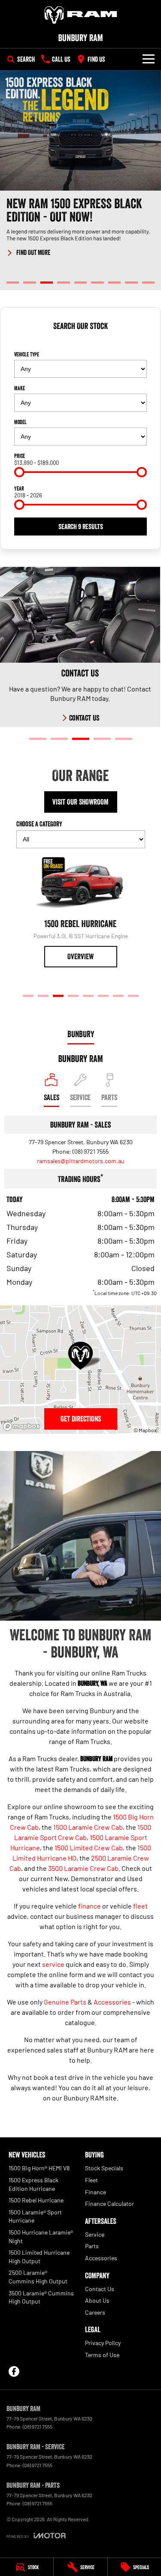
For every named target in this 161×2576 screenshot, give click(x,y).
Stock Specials (104, 2168)
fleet (140, 1906)
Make (20, 388)
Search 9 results (81, 527)
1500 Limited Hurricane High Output (39, 2257)
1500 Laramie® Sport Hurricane (35, 2216)
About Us (97, 2300)
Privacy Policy (103, 2343)
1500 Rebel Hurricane (36, 2200)
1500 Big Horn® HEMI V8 (39, 2168)
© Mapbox (145, 1430)
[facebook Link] (14, 2371)
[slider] (19, 472)
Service (95, 2234)
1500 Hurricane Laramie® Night (41, 2236)
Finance (96, 2192)
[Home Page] (80, 15)
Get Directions (81, 1419)
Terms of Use (102, 2355)
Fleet (91, 2180)
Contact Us (100, 2289)
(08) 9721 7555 (91, 1151)
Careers (95, 2312)
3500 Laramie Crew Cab (83, 1868)
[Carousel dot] (13, 283)
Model (20, 422)
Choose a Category (39, 824)
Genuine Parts (65, 2002)
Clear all (81, 341)
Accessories (112, 2002)
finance (90, 1906)
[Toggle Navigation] (149, 59)
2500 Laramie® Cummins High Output (38, 2277)
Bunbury (81, 1034)
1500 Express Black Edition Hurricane (33, 2184)
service (53, 1964)
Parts (92, 2246)
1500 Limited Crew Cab (89, 1847)
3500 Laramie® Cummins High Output (41, 2297)
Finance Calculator (109, 2204)
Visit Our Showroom (80, 802)
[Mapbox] (23, 1426)
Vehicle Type (27, 354)
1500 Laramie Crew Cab (88, 1827)
